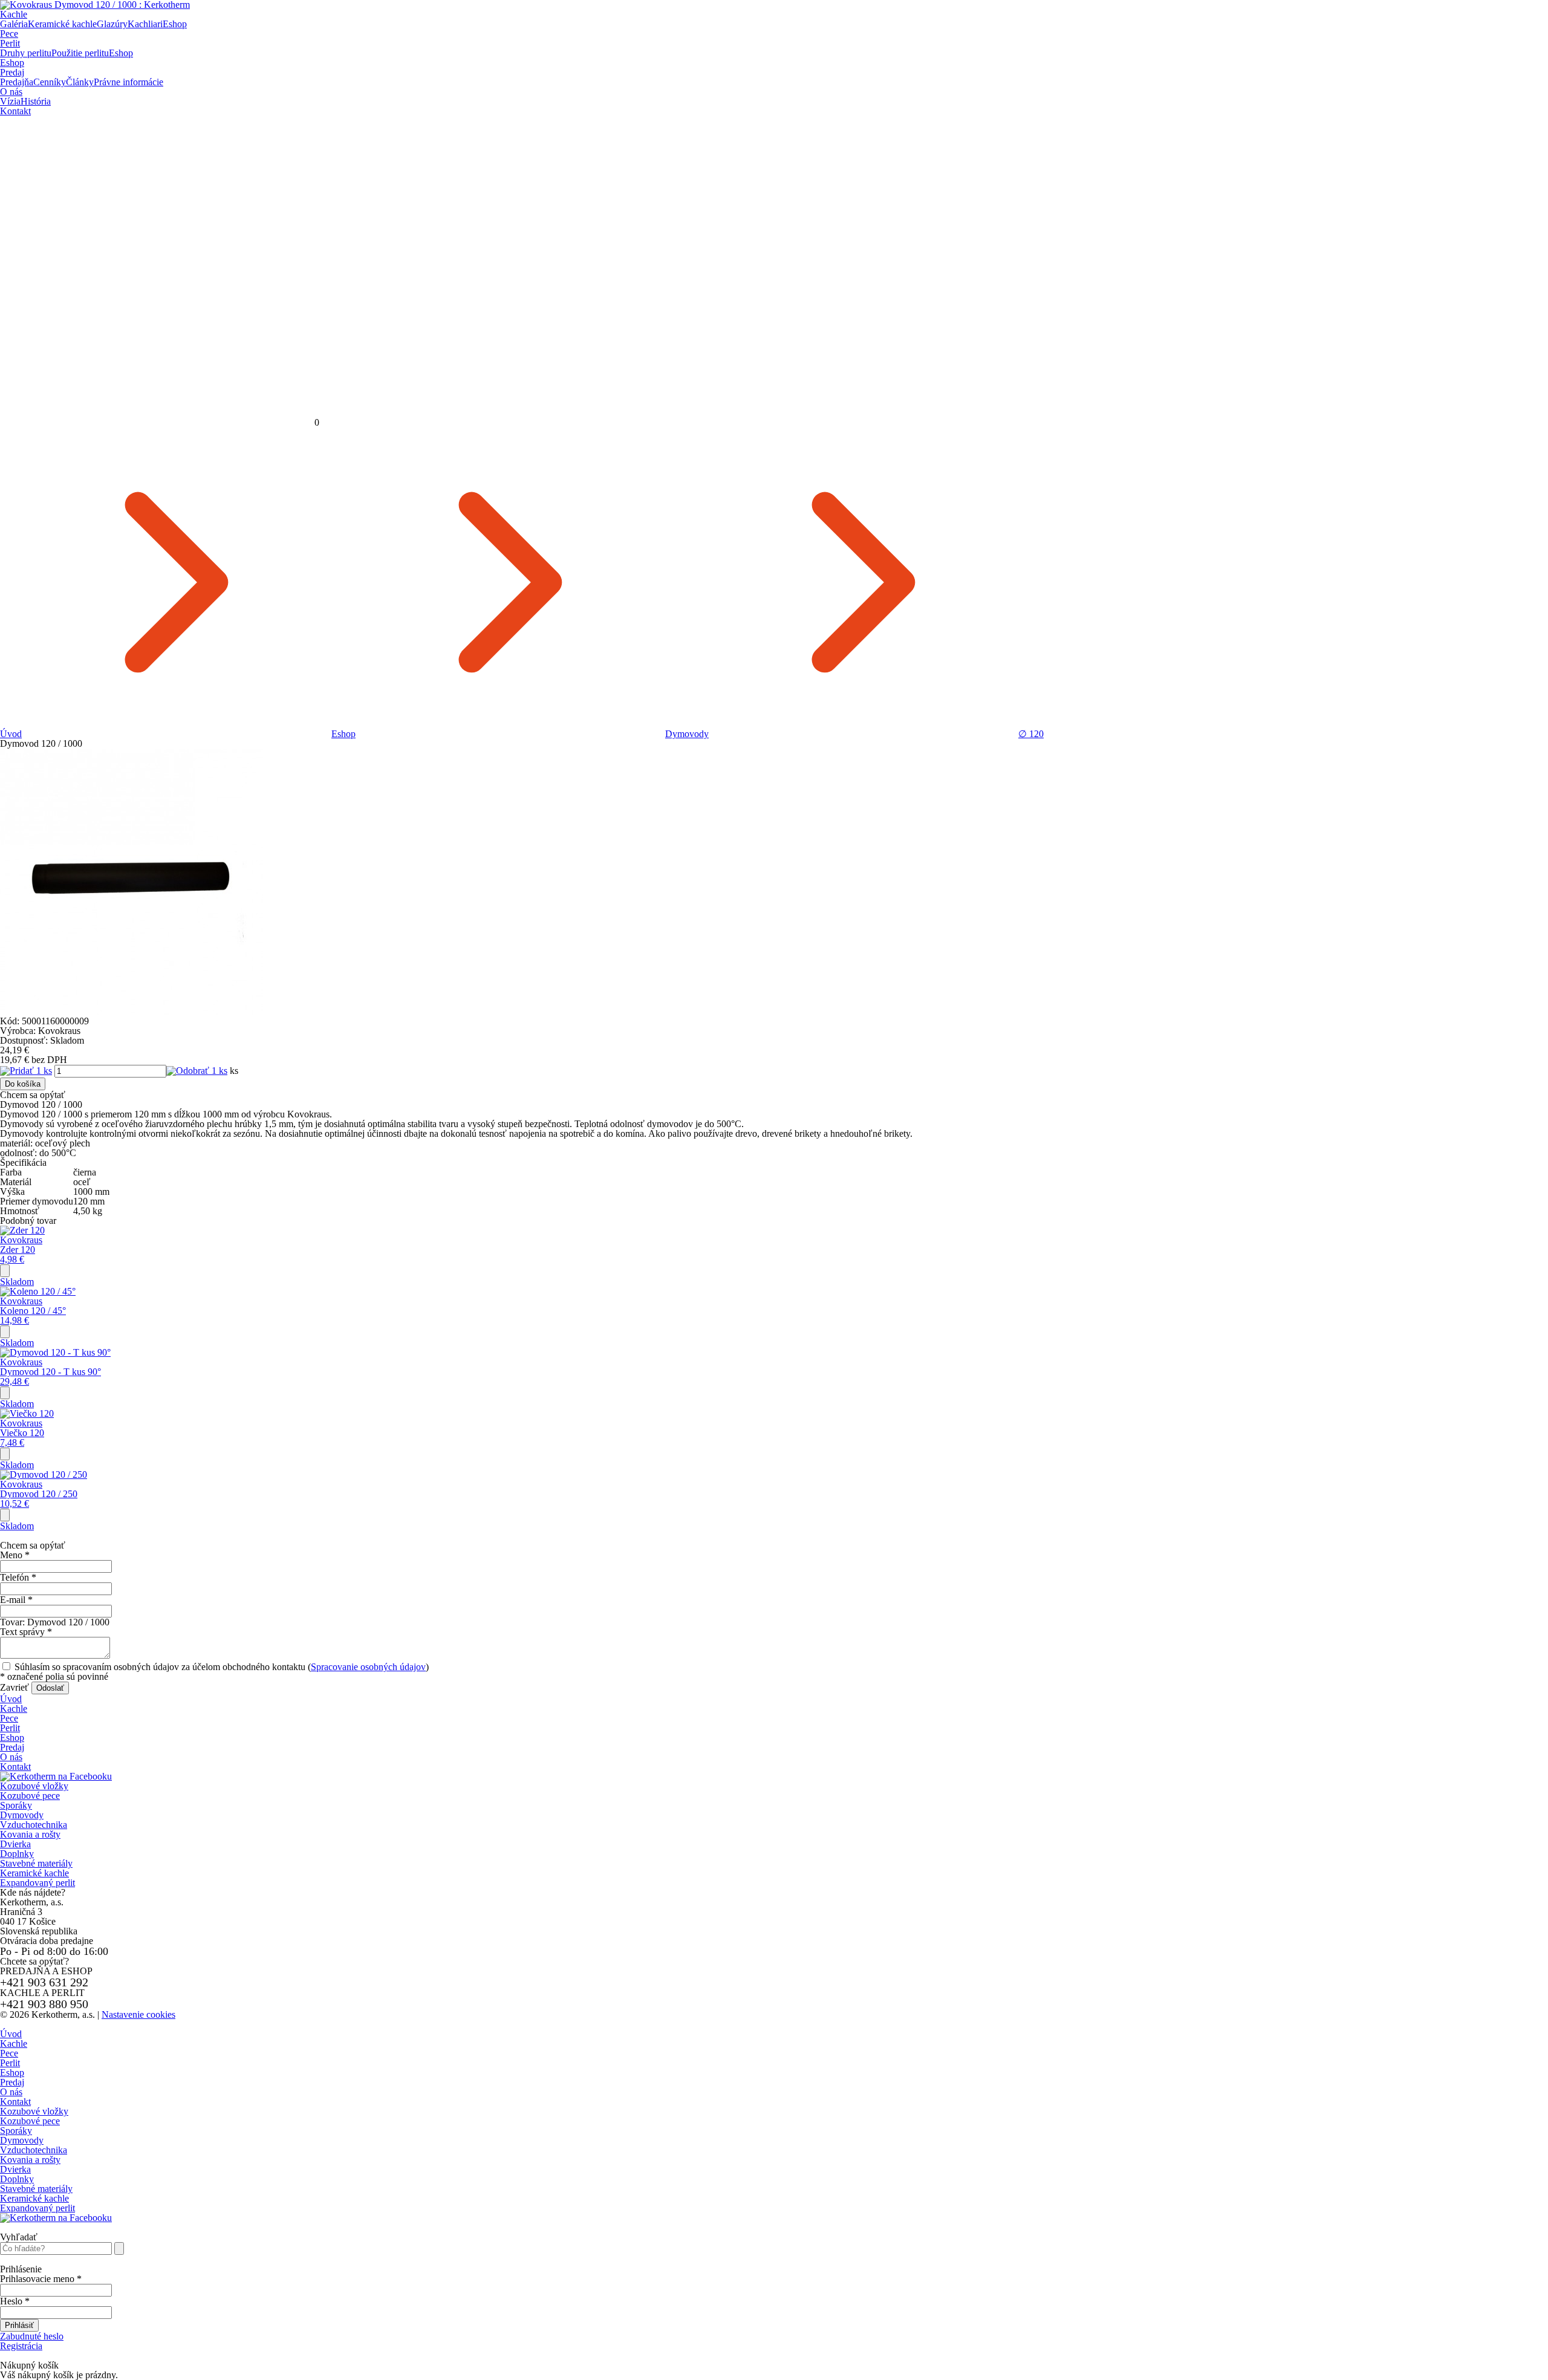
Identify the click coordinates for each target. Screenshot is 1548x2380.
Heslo (15, 2301)
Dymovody (687, 734)
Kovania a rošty (30, 1834)
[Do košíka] (5, 1271)
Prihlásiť (19, 2325)
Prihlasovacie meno (41, 2279)
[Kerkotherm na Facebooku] (56, 1776)
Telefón (18, 1577)
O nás (11, 92)
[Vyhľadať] (119, 2248)
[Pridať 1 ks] (26, 1071)
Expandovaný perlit (37, 1883)
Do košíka (23, 1084)
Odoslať (50, 1688)
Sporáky (16, 1805)
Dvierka (15, 1844)
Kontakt (15, 111)
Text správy (26, 1632)
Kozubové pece (30, 1796)
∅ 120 (1031, 734)
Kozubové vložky (34, 1786)
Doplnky (17, 1854)
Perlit (10, 43)
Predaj (12, 72)
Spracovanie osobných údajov (368, 1667)
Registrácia (21, 2346)
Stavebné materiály (36, 1863)
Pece (9, 34)
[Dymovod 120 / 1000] (132, 1011)
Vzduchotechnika (34, 1825)
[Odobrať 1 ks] (197, 1071)
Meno (15, 1555)
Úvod (11, 734)
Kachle (14, 14)
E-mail (16, 1600)
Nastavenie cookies (138, 2014)
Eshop (12, 63)
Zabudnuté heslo (32, 2336)
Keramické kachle (34, 1873)
